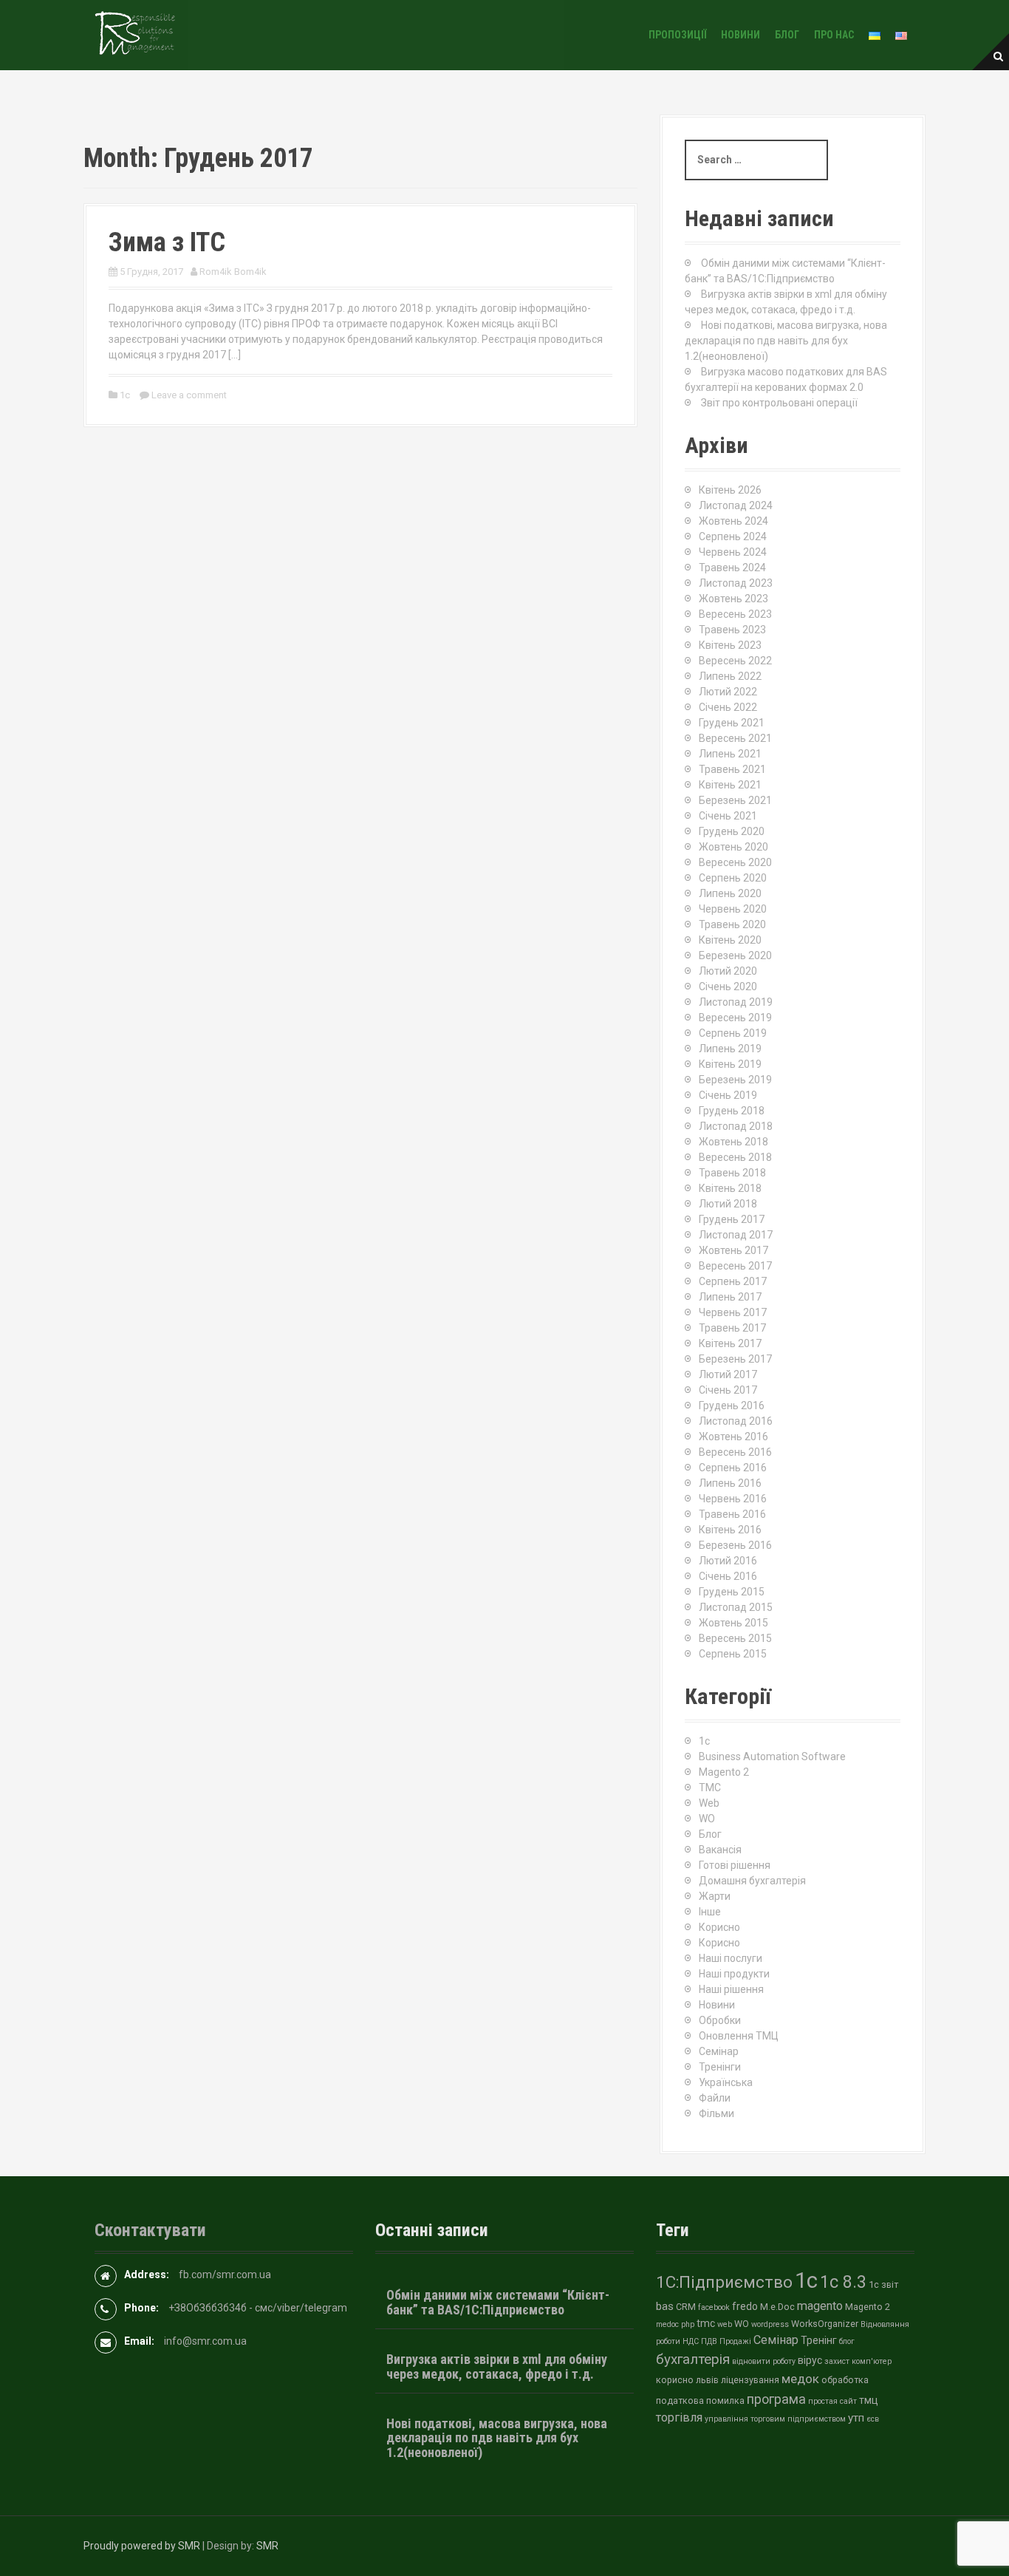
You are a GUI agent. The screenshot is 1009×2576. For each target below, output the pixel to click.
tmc (706, 2323)
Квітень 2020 (730, 940)
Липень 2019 (730, 1049)
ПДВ (709, 2341)
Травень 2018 (732, 1173)
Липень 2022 (730, 676)
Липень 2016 (730, 1483)
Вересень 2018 (735, 1157)
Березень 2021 (735, 800)
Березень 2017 (735, 1359)
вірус (810, 2360)
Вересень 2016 (735, 1452)
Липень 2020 (730, 893)
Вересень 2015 (735, 1638)
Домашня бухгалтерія (752, 1881)
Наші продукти (734, 1974)
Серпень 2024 (733, 536)
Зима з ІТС (167, 242)
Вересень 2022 (735, 661)
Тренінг (819, 2340)
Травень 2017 (732, 1328)
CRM (686, 2307)
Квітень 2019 (730, 1064)
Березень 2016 (735, 1545)
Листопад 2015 (736, 1607)
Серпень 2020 (733, 878)
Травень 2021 (732, 769)
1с (806, 2280)
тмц (869, 2400)
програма (776, 2399)
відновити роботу (764, 2361)
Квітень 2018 (730, 1188)
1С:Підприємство (724, 2282)
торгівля (679, 2417)
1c (125, 395)
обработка (845, 2380)
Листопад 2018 (736, 1126)
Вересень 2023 (735, 614)
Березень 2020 (735, 955)
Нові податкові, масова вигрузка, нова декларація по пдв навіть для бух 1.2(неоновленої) (786, 341)
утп (856, 2418)
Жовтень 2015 (733, 1623)
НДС (691, 2341)
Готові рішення (735, 1865)
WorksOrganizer (825, 2324)
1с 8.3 (843, 2282)
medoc (667, 2324)
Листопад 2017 (736, 1235)
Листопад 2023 (736, 583)
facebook (714, 2307)
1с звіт (883, 2284)
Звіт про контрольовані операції (779, 403)
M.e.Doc (777, 2307)
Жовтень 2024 (733, 521)
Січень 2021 (728, 816)
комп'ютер (872, 2361)
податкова (680, 2400)
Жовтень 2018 (733, 1142)
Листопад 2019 (736, 1002)
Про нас (834, 35)
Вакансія (720, 1850)
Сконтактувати (150, 2230)
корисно (675, 2380)
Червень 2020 (733, 909)
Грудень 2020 (732, 831)
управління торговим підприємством (775, 2419)
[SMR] (135, 34)
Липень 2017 (730, 1297)
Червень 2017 (733, 1312)
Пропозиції (677, 35)
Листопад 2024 (736, 505)
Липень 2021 (730, 754)
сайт (848, 2401)
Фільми (716, 2113)
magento (820, 2306)
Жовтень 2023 (733, 599)
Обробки (720, 2020)
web (725, 2324)
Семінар (719, 2051)
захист (837, 2361)
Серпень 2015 (733, 1654)
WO (707, 1819)
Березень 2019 (735, 1080)
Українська (726, 2082)
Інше (710, 1912)
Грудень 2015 (732, 1592)
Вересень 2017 (735, 1266)
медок (800, 2379)
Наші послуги (731, 1958)
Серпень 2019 (733, 1033)
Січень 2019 (728, 1095)
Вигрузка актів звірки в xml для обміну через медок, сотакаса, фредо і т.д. (497, 2367)
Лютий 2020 (728, 971)
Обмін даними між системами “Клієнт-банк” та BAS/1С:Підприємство (498, 2302)
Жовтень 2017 (733, 1250)
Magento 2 (724, 1772)
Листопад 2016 (736, 1421)
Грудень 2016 (732, 1405)
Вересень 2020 (735, 862)
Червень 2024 (733, 552)
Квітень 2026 (730, 490)
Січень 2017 (728, 1390)
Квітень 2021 (730, 785)
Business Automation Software (772, 1756)
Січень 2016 (728, 1576)
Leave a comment (189, 395)
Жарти (715, 1896)
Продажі (735, 2341)
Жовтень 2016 (733, 1437)
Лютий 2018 (728, 1204)
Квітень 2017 (730, 1343)
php (688, 2324)
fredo (745, 2306)
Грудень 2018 (732, 1111)
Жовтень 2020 (733, 847)
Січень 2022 (728, 707)
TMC (710, 1788)
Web (709, 1803)
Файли (715, 2098)
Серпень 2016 (733, 1468)
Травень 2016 (732, 1514)
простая (823, 2401)
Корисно (719, 1927)
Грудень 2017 (732, 1219)
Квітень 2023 (730, 645)
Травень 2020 (732, 924)
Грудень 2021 (732, 723)
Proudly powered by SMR (142, 2546)
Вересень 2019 (735, 1018)
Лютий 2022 (728, 692)
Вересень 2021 (735, 738)
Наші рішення (731, 1989)
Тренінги (720, 2067)
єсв (873, 2419)
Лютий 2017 (728, 1374)
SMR (267, 2546)
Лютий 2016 (728, 1561)
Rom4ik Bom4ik (233, 272)
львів (707, 2380)
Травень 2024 (732, 568)
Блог (787, 35)
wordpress (770, 2324)
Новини (740, 35)
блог (847, 2341)
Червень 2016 (733, 1499)
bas (665, 2306)
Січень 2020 (728, 987)
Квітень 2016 (730, 1530)
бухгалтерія (693, 2359)
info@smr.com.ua (205, 2341)
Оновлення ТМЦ (739, 2036)
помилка (725, 2400)
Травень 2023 (732, 630)
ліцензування (750, 2380)
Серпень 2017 (733, 1281)
